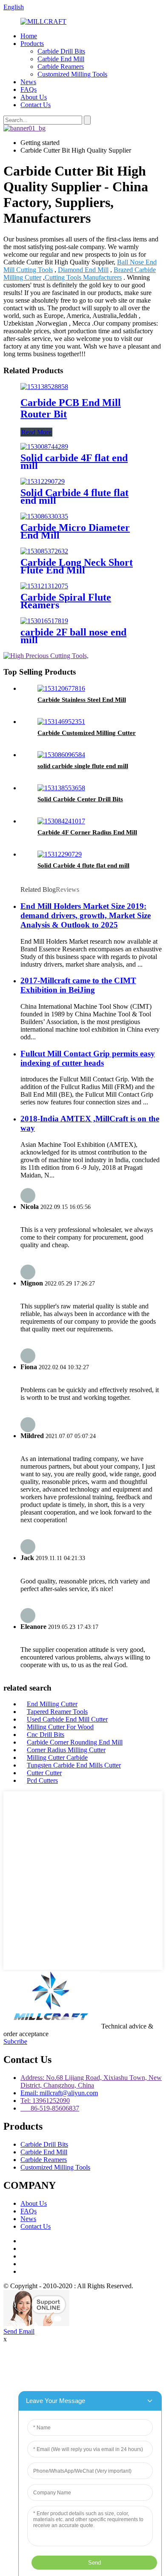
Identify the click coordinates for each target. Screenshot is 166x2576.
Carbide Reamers (61, 67)
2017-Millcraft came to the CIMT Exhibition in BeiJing (78, 985)
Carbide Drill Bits (61, 51)
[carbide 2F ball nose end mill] (44, 621)
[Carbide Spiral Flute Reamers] (44, 586)
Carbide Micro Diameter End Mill (75, 531)
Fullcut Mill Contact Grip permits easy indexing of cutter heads (88, 1058)
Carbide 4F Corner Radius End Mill (87, 832)
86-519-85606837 (50, 2108)
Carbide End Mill (61, 59)
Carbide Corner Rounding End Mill (75, 1742)
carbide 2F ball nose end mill (73, 636)
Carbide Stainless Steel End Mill (82, 700)
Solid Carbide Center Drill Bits (80, 799)
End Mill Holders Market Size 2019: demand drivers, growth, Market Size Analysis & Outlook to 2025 (86, 915)
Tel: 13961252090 (45, 2101)
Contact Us (36, 105)
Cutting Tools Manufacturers (83, 277)
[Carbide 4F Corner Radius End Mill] (61, 821)
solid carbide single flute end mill (83, 766)
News (28, 82)
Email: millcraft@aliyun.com (59, 2093)
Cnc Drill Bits (46, 1735)
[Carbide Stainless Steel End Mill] (61, 688)
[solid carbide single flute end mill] (61, 755)
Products (32, 44)
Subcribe (15, 2041)
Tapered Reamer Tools (57, 1712)
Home (29, 36)
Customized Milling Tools (72, 74)
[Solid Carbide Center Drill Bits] (61, 788)
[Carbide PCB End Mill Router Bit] (44, 387)
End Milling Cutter (52, 1704)
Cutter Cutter (44, 1773)
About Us (34, 97)
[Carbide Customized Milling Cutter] (61, 722)
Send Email (19, 2331)
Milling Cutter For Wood (60, 1727)
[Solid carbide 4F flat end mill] (44, 447)
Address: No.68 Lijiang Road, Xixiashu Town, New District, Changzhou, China (91, 2081)
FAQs (29, 89)
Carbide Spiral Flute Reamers (66, 601)
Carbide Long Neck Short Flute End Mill (77, 566)
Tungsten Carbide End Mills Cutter (74, 1765)
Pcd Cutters (42, 1780)
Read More (36, 432)
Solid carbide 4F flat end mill (74, 462)
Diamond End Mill (83, 270)
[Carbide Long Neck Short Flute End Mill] (44, 551)
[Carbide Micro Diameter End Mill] (44, 516)
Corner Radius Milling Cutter (66, 1750)
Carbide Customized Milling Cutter (87, 733)
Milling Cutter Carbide (57, 1758)
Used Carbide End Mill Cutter (67, 1719)
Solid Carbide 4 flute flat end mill (74, 496)
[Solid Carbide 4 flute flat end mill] (43, 481)
